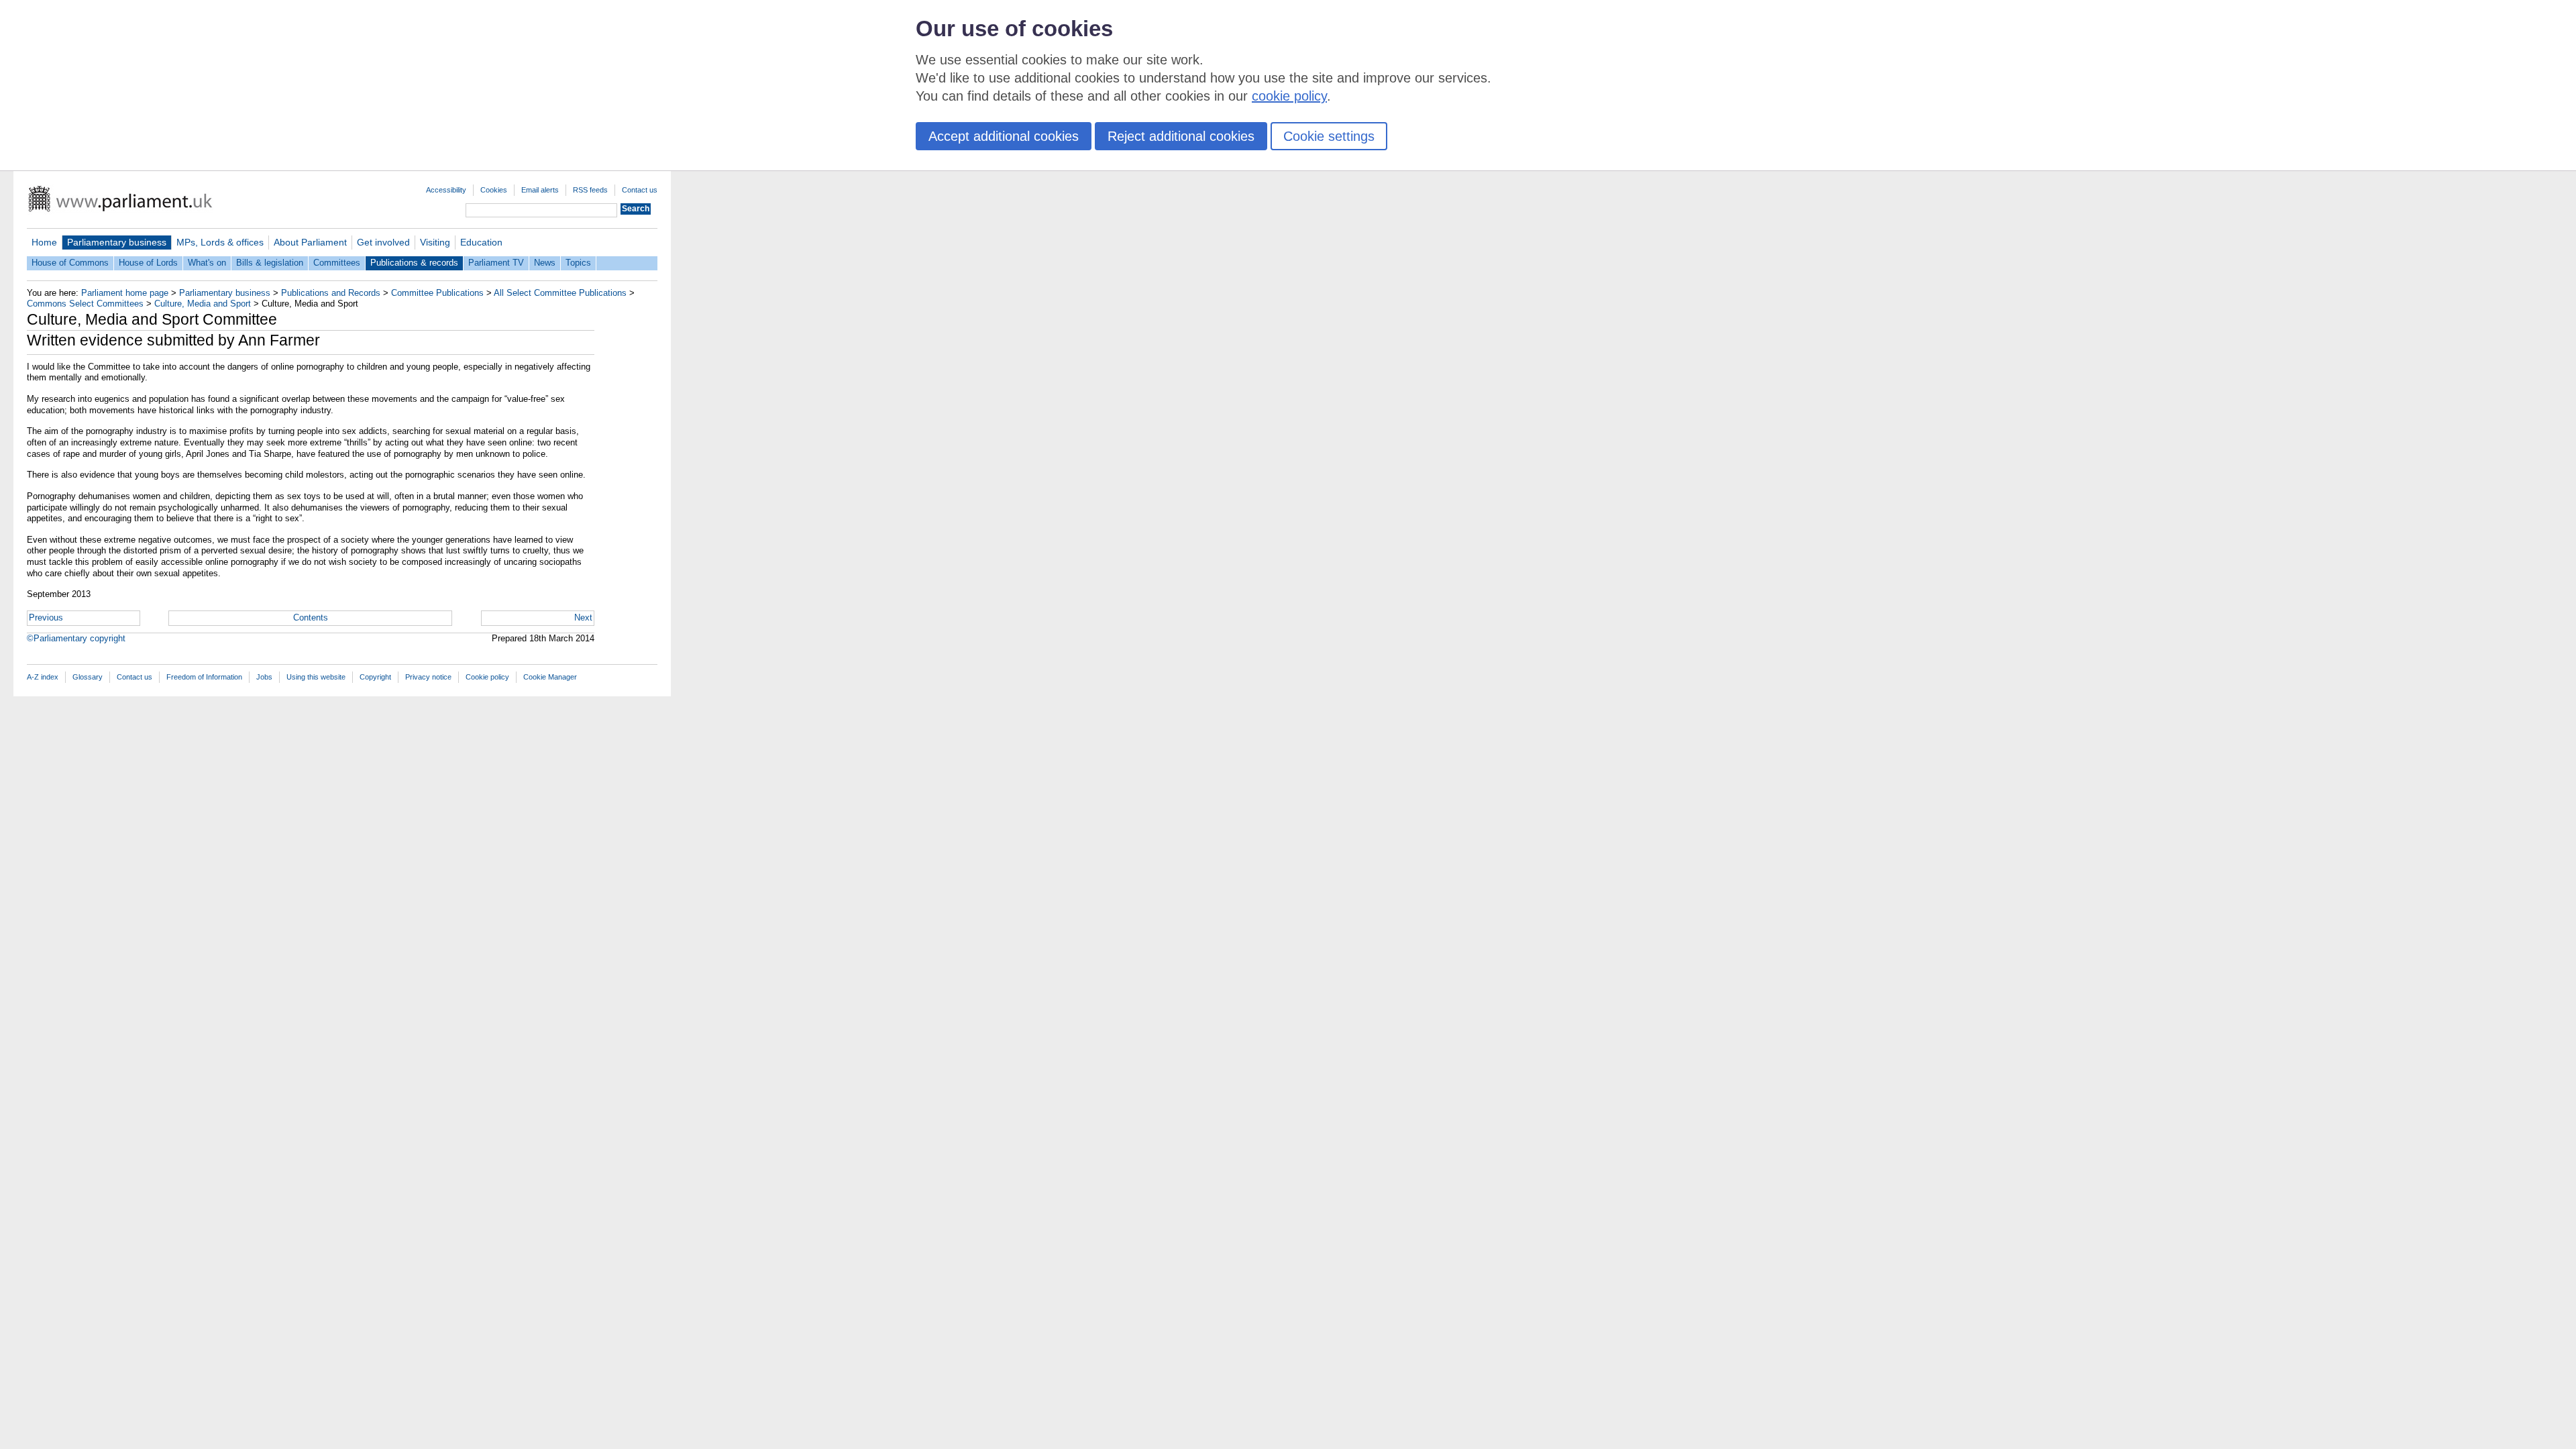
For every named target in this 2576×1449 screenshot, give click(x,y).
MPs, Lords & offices (220, 242)
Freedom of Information (204, 677)
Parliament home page (125, 293)
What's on (207, 263)
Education (481, 242)
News (545, 263)
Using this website (316, 677)
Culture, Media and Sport (203, 304)
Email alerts (540, 190)
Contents (311, 618)
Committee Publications (437, 293)
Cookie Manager (550, 677)
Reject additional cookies (1181, 136)
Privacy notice (428, 677)
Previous (46, 618)
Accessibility (446, 190)
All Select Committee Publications (560, 293)
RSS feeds (590, 190)
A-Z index (43, 677)
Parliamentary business (117, 242)
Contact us (640, 190)
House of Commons (70, 263)
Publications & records (414, 263)
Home (44, 242)
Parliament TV (496, 263)
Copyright (375, 677)
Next (583, 618)
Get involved (383, 242)
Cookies (494, 190)
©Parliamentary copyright (76, 638)
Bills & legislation (270, 263)
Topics (578, 263)
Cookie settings (1329, 136)
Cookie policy (487, 677)
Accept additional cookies (1004, 136)
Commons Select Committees (85, 304)
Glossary (88, 677)
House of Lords (148, 263)
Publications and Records (331, 293)
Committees (337, 263)
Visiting (435, 242)
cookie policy (1289, 96)
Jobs (264, 677)
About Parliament (310, 242)
